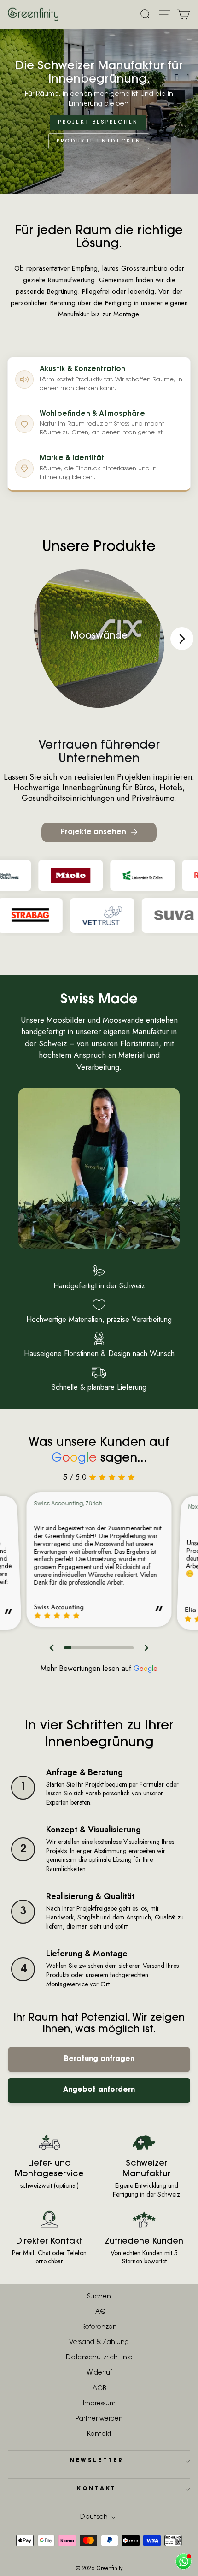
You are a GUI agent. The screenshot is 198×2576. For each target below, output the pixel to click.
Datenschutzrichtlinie (99, 2358)
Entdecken (99, 651)
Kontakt (99, 2434)
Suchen (99, 2297)
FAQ (99, 2312)
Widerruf (99, 2373)
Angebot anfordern (99, 2090)
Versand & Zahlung (99, 2343)
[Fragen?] (183, 2561)
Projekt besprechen (98, 122)
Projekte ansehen (93, 832)
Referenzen (99, 2327)
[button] (52, 1648)
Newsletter (96, 2461)
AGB (99, 2389)
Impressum (99, 2404)
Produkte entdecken (99, 141)
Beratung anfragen (99, 2059)
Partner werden (99, 2419)
